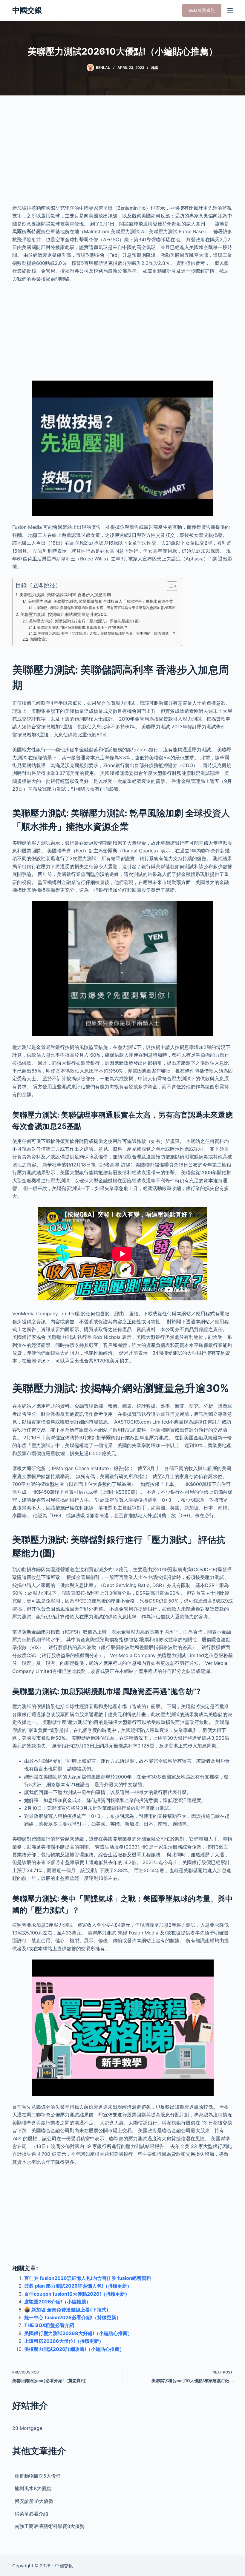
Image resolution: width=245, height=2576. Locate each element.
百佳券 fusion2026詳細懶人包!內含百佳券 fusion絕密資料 (88, 2278)
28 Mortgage (27, 2428)
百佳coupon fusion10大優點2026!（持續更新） (77, 2294)
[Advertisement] (122, 155)
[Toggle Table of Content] (169, 586)
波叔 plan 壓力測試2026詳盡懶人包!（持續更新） (78, 2286)
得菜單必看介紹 (31, 2514)
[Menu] (230, 10)
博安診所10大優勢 (34, 2501)
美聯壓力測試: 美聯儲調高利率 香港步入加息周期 (65, 595)
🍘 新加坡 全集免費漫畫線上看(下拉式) (66, 2310)
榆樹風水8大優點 (33, 2488)
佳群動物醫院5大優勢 (38, 2476)
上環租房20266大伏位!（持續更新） (64, 2341)
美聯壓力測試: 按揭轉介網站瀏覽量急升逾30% (64, 614)
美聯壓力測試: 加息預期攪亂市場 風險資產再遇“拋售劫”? (82, 628)
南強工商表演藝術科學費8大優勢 (50, 2526)
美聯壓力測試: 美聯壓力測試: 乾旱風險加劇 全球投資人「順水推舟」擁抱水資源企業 (101, 601)
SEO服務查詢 (202, 10)
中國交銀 (27, 10)
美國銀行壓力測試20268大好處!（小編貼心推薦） (78, 2333)
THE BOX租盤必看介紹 (49, 2325)
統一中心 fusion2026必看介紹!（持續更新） (73, 2317)
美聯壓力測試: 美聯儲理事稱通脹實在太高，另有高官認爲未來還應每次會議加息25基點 (106, 608)
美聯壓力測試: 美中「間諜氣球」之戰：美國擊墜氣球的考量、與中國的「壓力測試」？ (107, 633)
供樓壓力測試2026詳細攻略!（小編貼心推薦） (74, 2349)
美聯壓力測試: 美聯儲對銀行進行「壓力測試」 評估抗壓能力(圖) (84, 621)
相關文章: (39, 639)
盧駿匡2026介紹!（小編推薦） (58, 2302)
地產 (155, 68)
